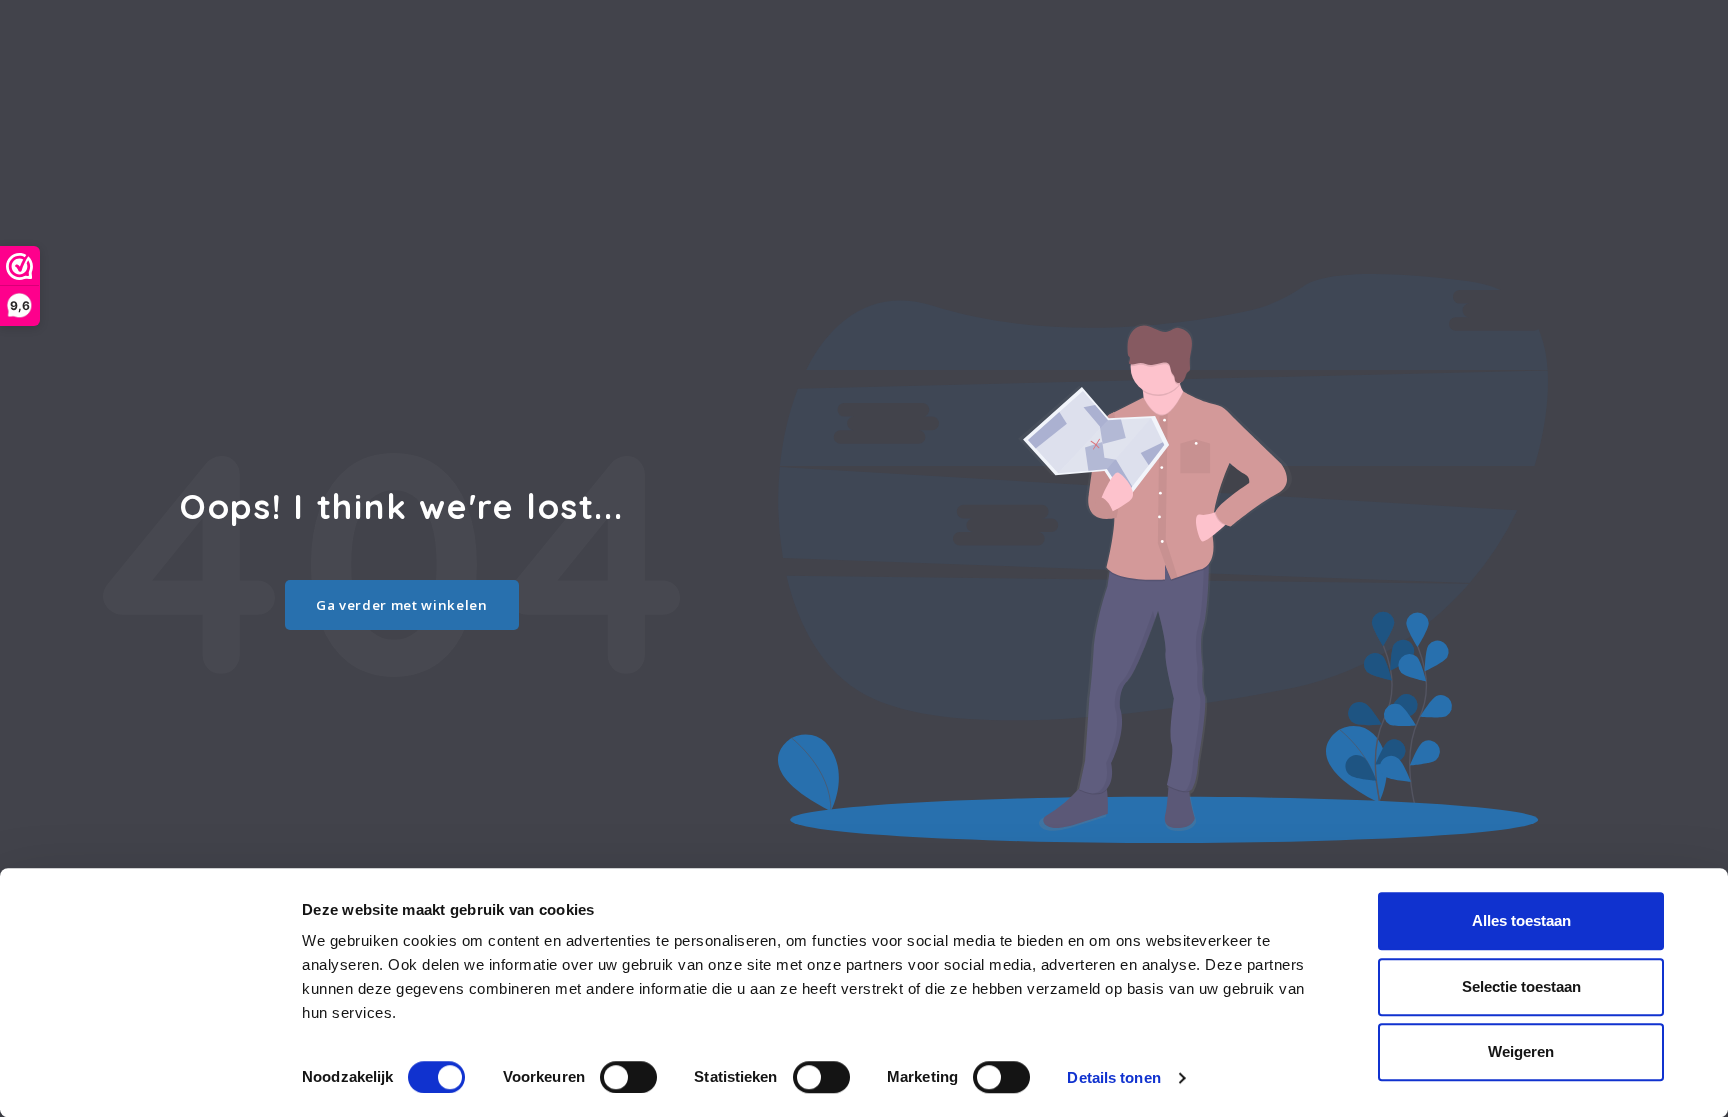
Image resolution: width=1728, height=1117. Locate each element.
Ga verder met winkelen (402, 605)
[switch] (628, 1077)
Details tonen (1113, 1077)
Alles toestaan (1521, 920)
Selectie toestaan (1521, 986)
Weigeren (1521, 1051)
